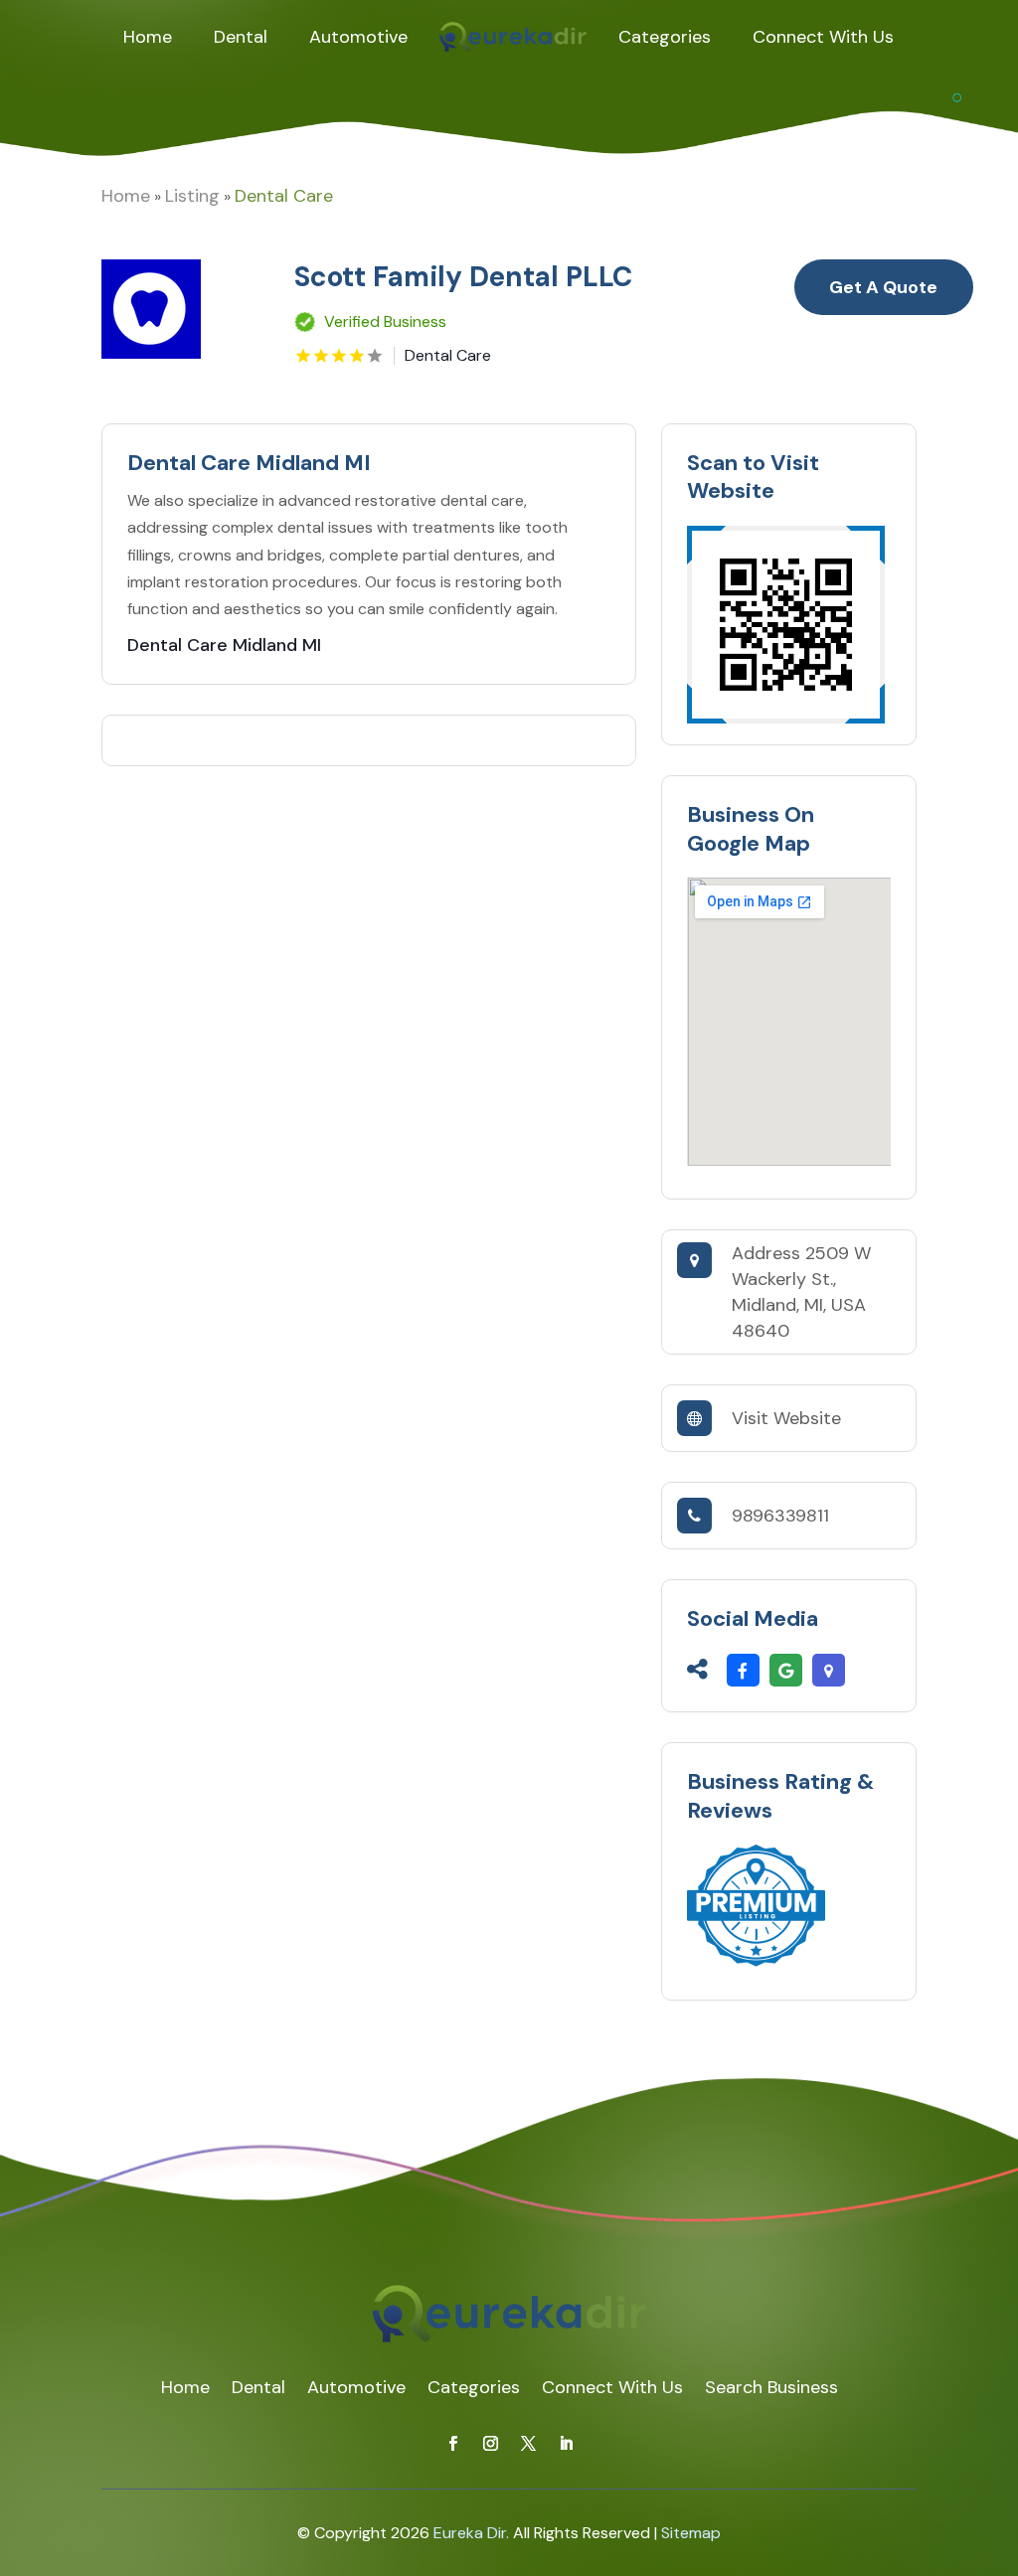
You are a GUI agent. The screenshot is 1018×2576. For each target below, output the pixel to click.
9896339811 (780, 1516)
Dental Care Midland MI (224, 645)
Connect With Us (823, 37)
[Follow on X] (528, 2444)
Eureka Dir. (471, 2533)
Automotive (358, 37)
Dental (241, 37)
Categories (665, 37)
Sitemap (691, 2533)
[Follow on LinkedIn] (566, 2444)
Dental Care (284, 196)
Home (148, 37)
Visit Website (786, 1418)
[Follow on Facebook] (452, 2444)
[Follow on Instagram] (490, 2444)
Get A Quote (883, 287)
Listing (192, 196)
